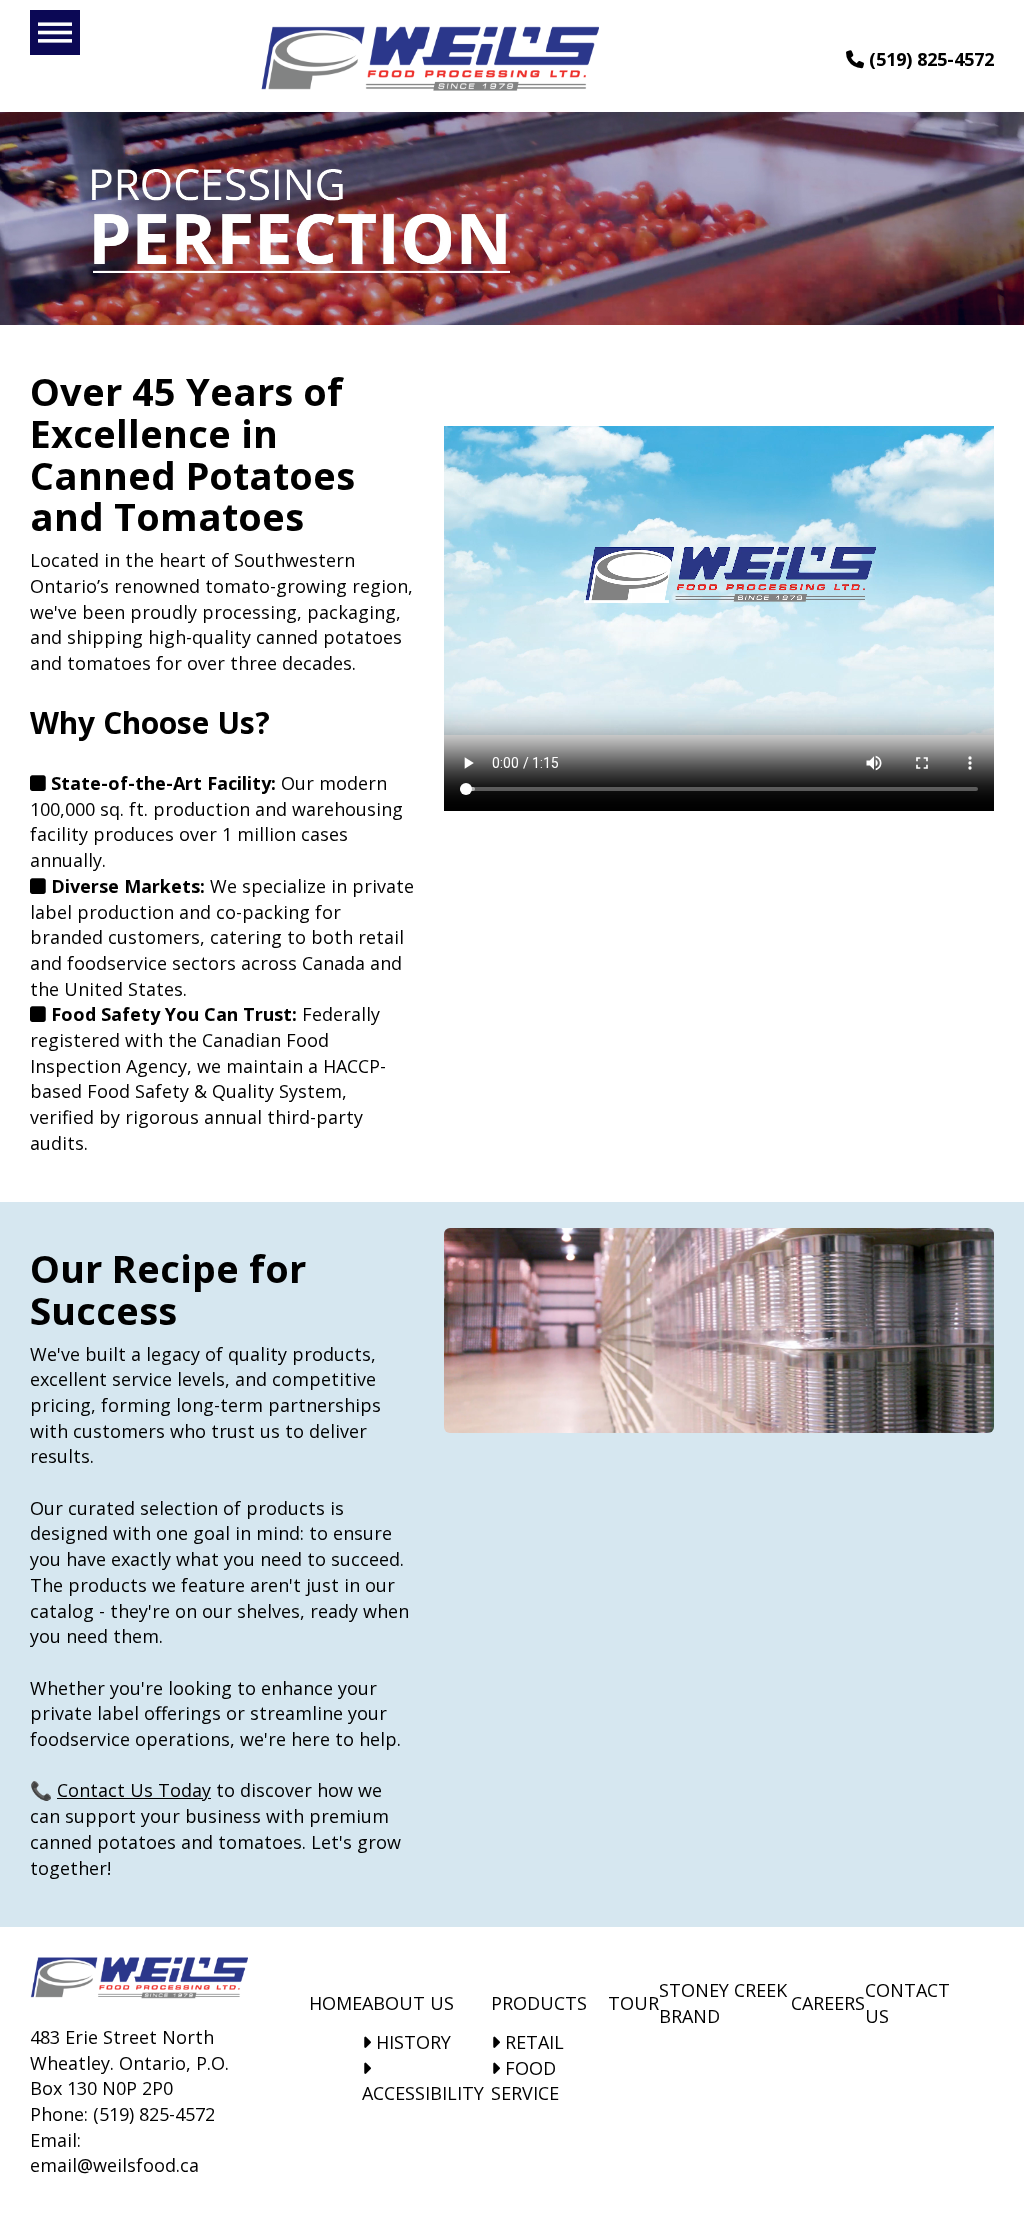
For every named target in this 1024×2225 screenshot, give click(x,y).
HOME (335, 2003)
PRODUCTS (539, 2003)
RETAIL (532, 2042)
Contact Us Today (134, 1790)
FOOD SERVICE (525, 2081)
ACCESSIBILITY (423, 2093)
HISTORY (411, 2042)
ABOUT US (408, 2003)
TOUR (633, 2003)
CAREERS (828, 2003)
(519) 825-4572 (929, 59)
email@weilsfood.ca (114, 2165)
